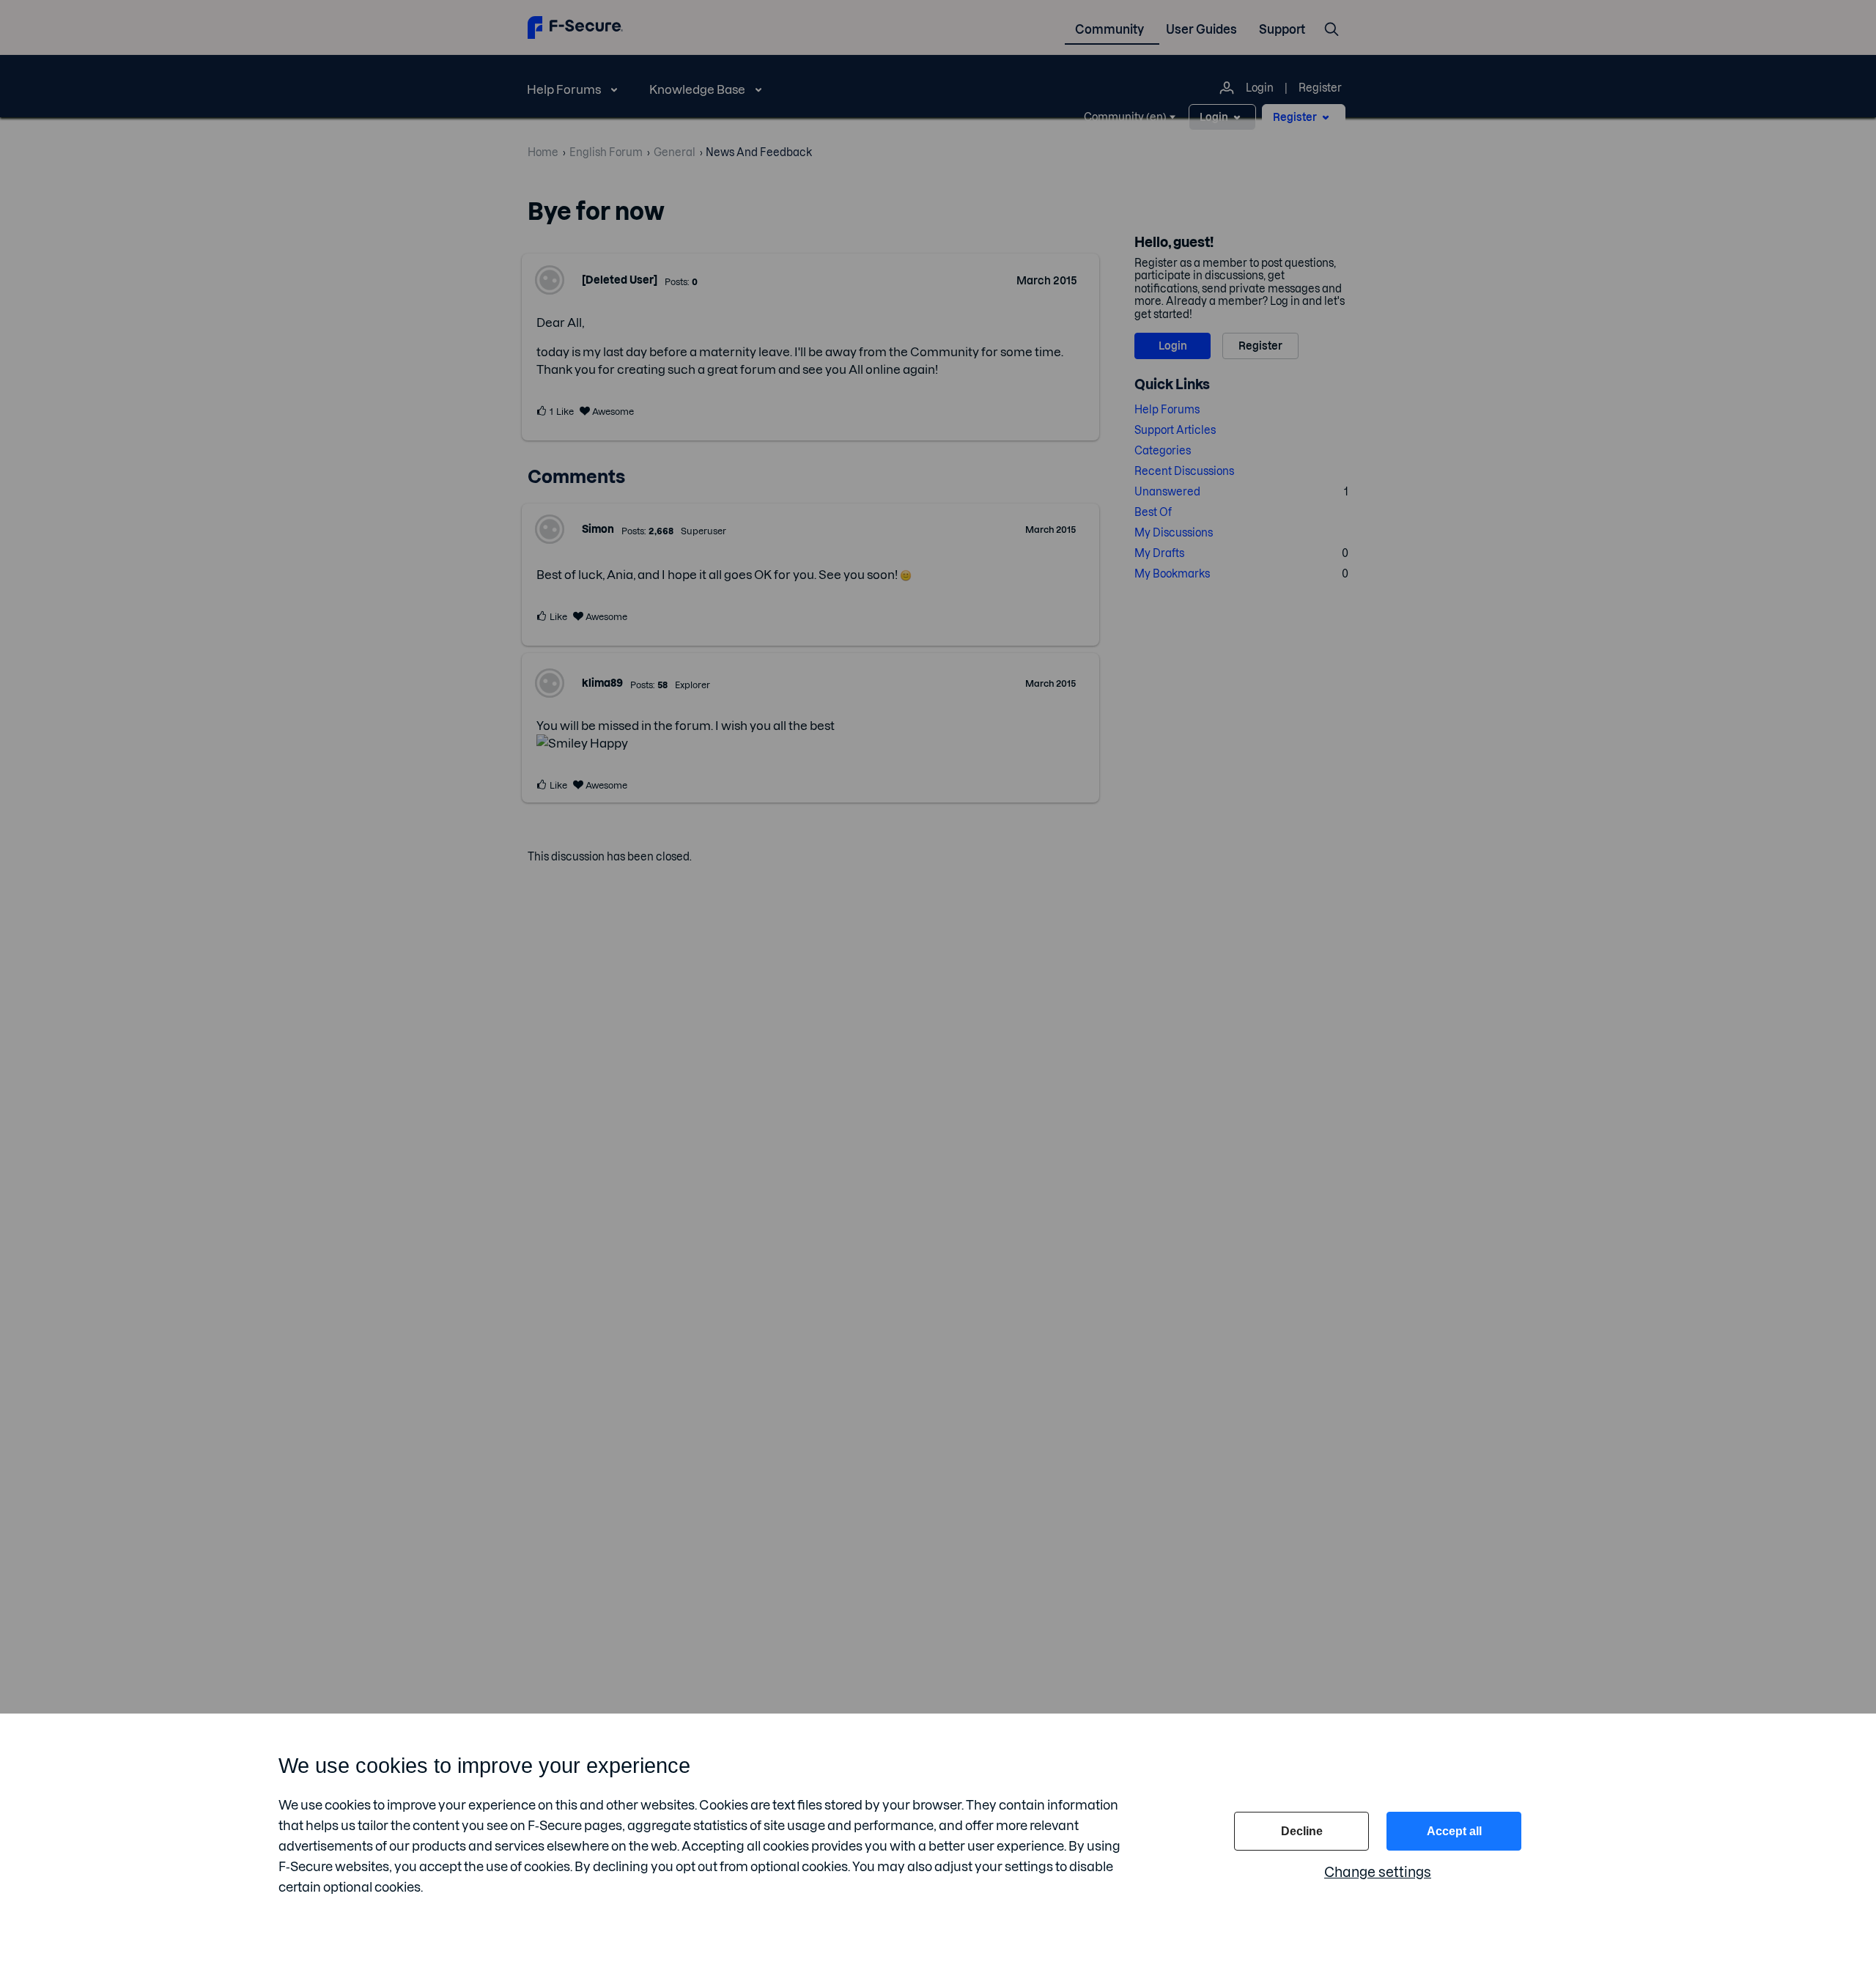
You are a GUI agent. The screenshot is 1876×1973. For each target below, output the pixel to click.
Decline (1302, 1831)
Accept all (1454, 1831)
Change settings (1378, 1872)
